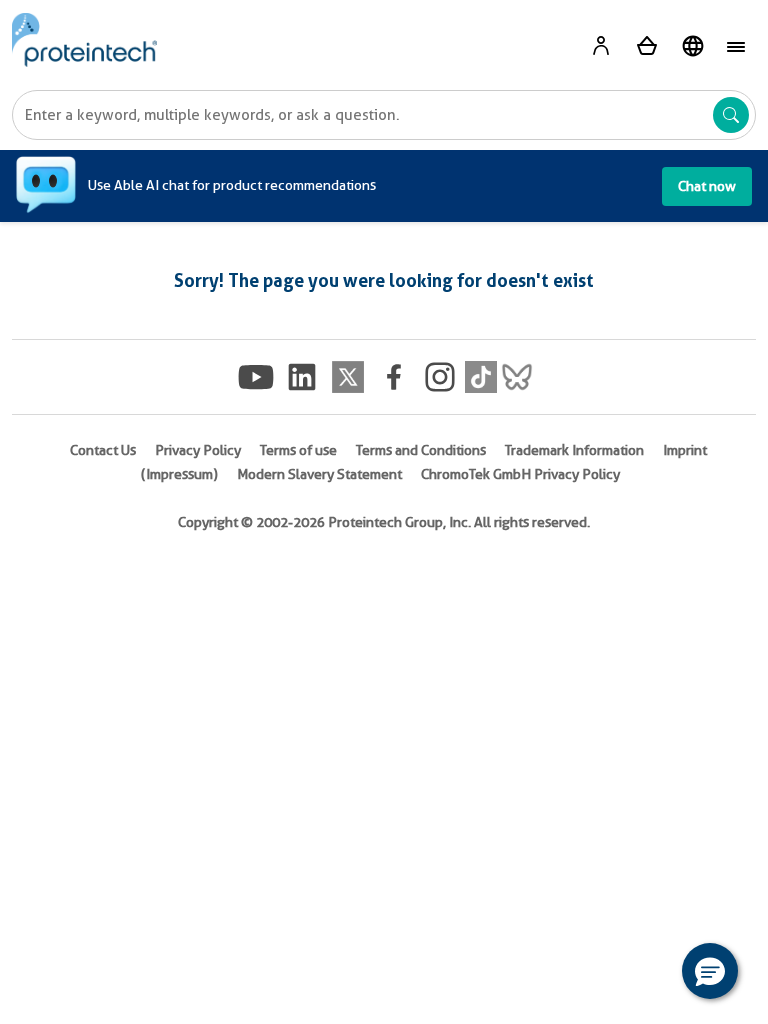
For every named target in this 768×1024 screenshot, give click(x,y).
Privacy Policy (198, 450)
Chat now (707, 186)
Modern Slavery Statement (319, 474)
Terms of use (298, 450)
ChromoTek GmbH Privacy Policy (520, 474)
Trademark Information (574, 450)
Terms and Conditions (421, 450)
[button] (710, 971)
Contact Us (103, 450)
